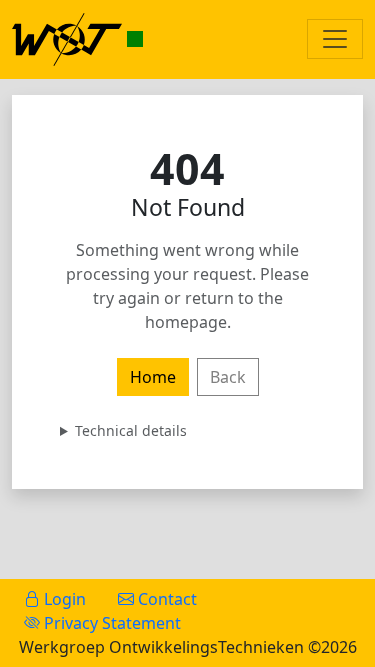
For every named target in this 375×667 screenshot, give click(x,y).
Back (228, 377)
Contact (165, 599)
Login (63, 599)
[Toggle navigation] (335, 39)
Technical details (131, 430)
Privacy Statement (110, 623)
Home (153, 377)
